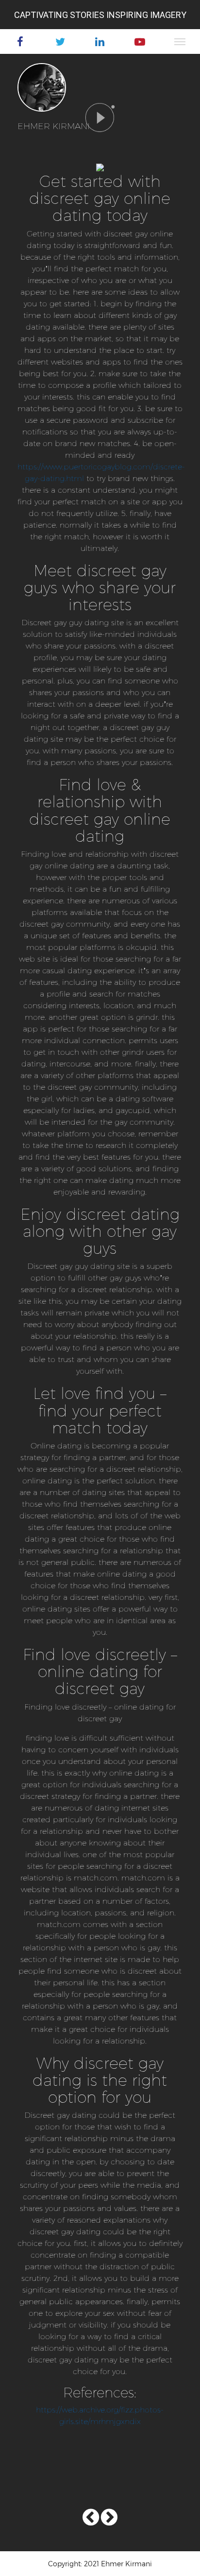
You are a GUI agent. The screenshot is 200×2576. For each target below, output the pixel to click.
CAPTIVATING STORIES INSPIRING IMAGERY (100, 15)
